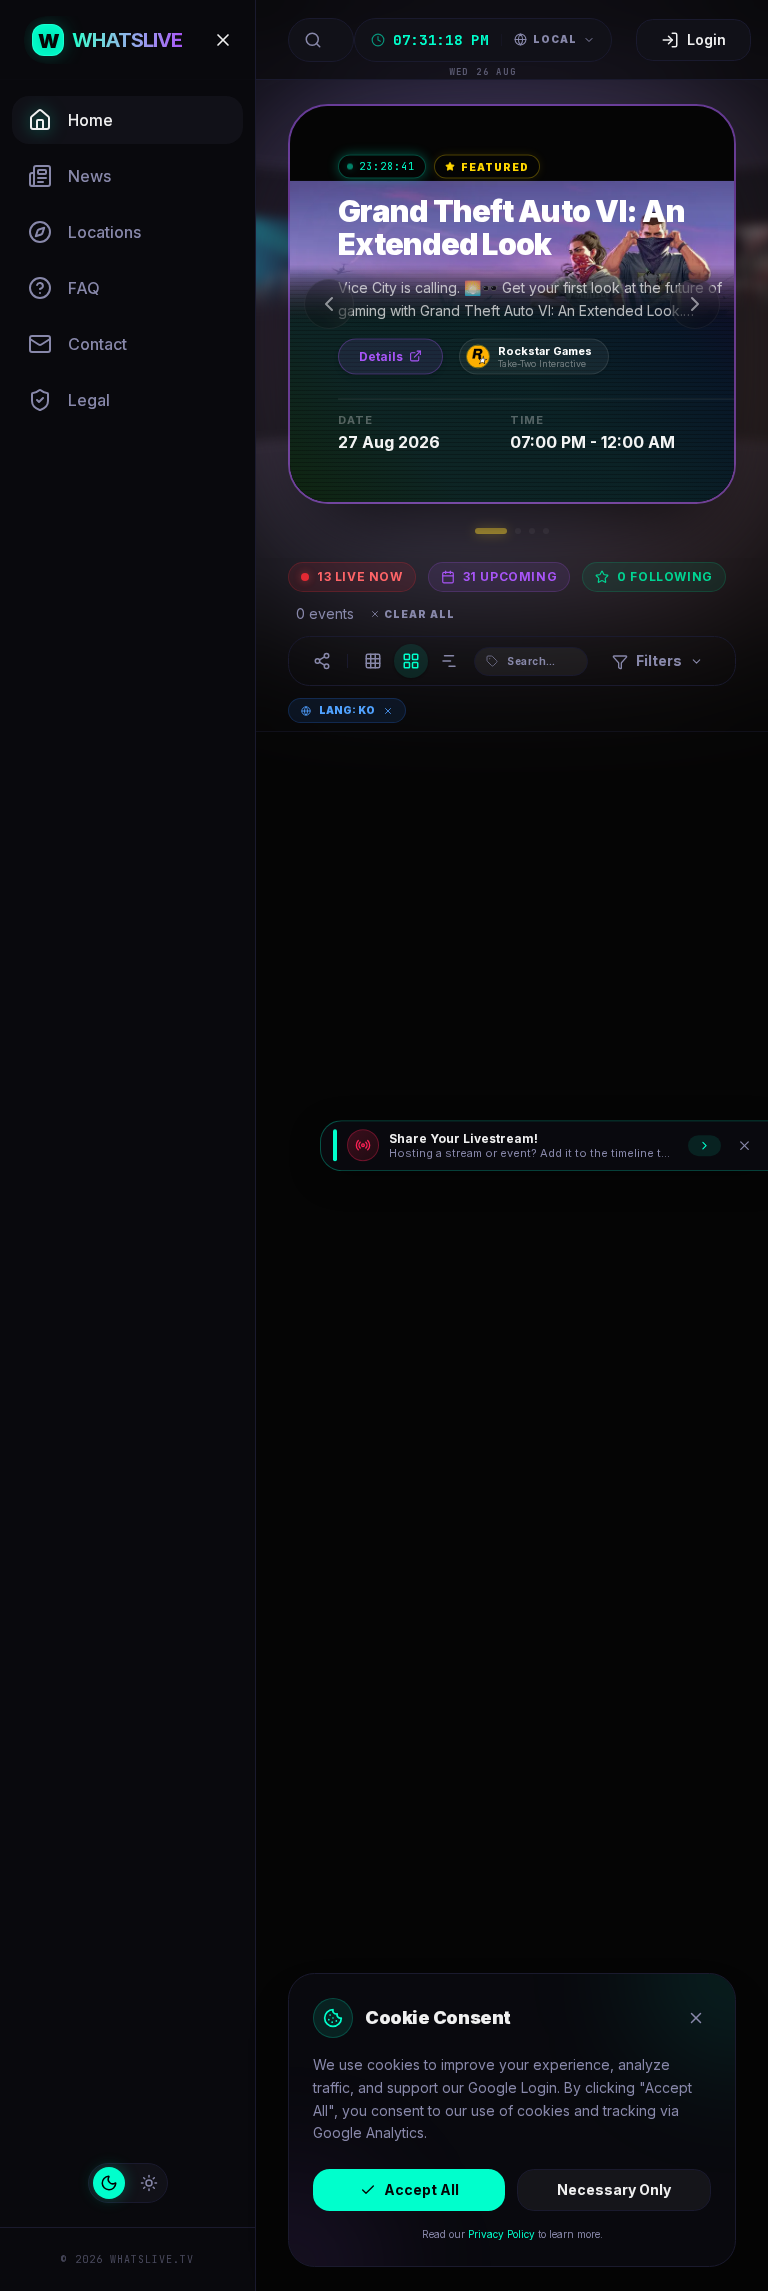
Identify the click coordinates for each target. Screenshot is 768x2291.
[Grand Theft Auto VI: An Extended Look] (512, 304)
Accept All (421, 2189)
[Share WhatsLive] (322, 661)
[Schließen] (744, 1145)
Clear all (419, 614)
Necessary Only (614, 2189)
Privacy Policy (501, 2234)
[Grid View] (411, 661)
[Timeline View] (449, 661)
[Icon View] (373, 661)
